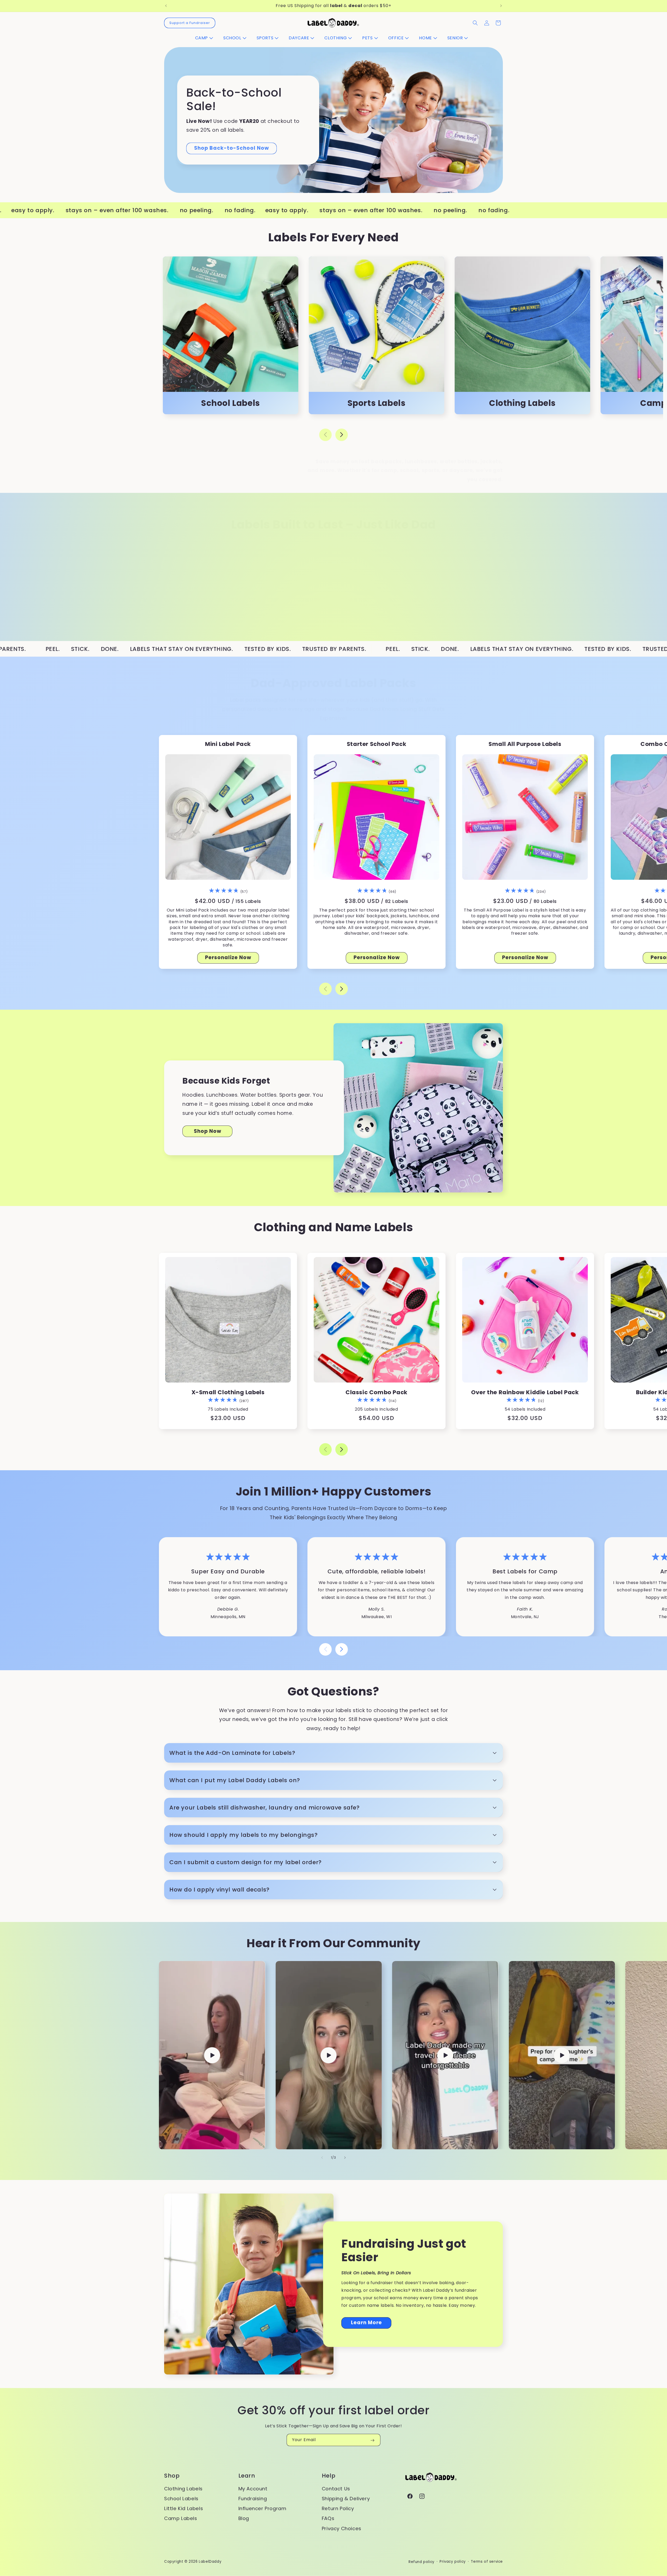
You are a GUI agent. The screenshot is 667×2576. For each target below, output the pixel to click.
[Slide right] (342, 435)
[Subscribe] (372, 2440)
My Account (253, 2488)
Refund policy (422, 2562)
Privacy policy (453, 2562)
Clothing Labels (183, 2488)
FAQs (328, 2518)
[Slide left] (325, 435)
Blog (244, 2518)
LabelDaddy (210, 2562)
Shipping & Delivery (346, 2499)
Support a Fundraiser (190, 23)
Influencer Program (263, 2508)
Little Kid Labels (184, 2508)
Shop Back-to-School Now (231, 148)
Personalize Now (228, 957)
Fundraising (253, 2499)
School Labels (181, 2499)
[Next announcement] (501, 6)
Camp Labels (181, 2518)
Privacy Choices (342, 2528)
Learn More (366, 2323)
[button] (206, 38)
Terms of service (487, 2562)
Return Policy (338, 2508)
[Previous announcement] (166, 6)
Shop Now (208, 1131)
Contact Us (336, 2488)
